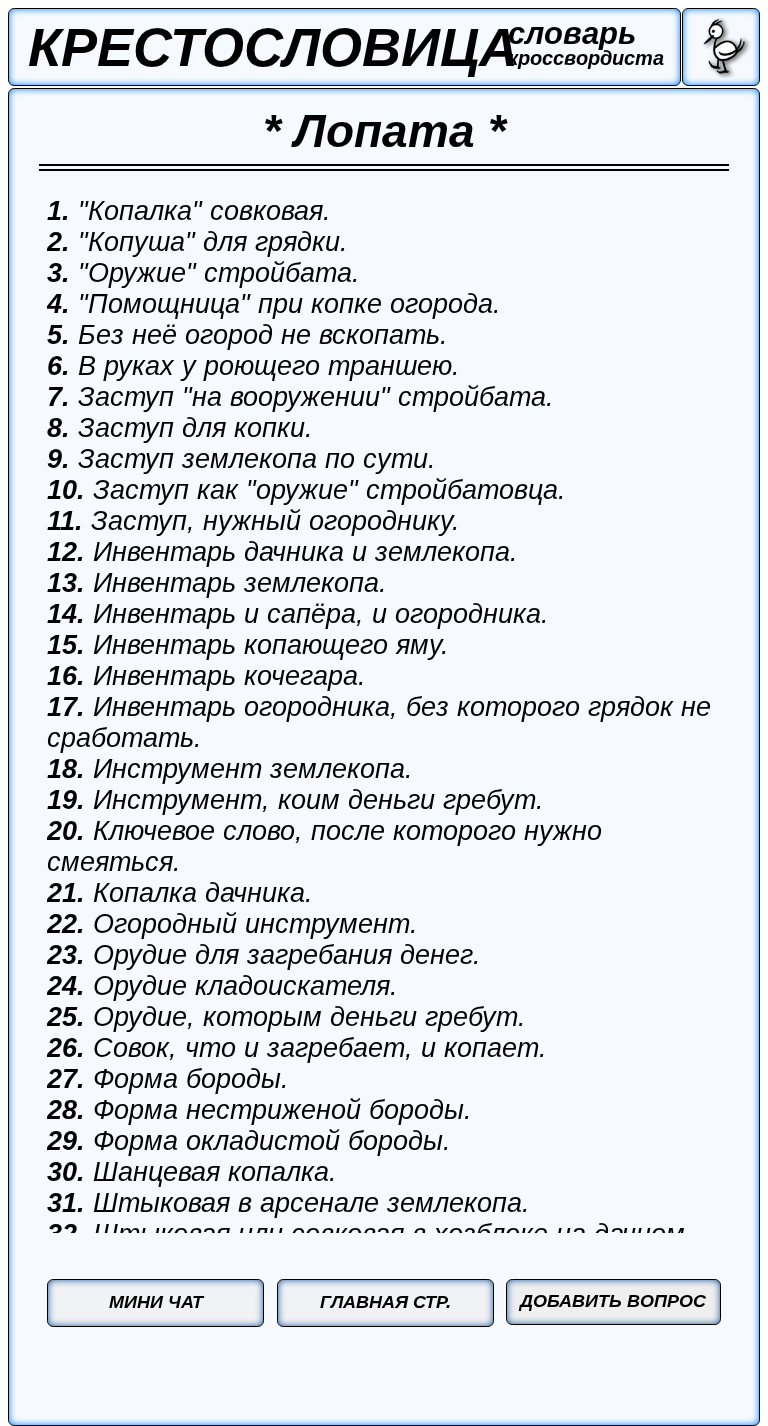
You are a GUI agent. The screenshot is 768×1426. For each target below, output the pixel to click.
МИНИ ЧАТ (156, 1302)
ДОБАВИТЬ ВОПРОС (613, 1301)
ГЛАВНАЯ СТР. (385, 1302)
